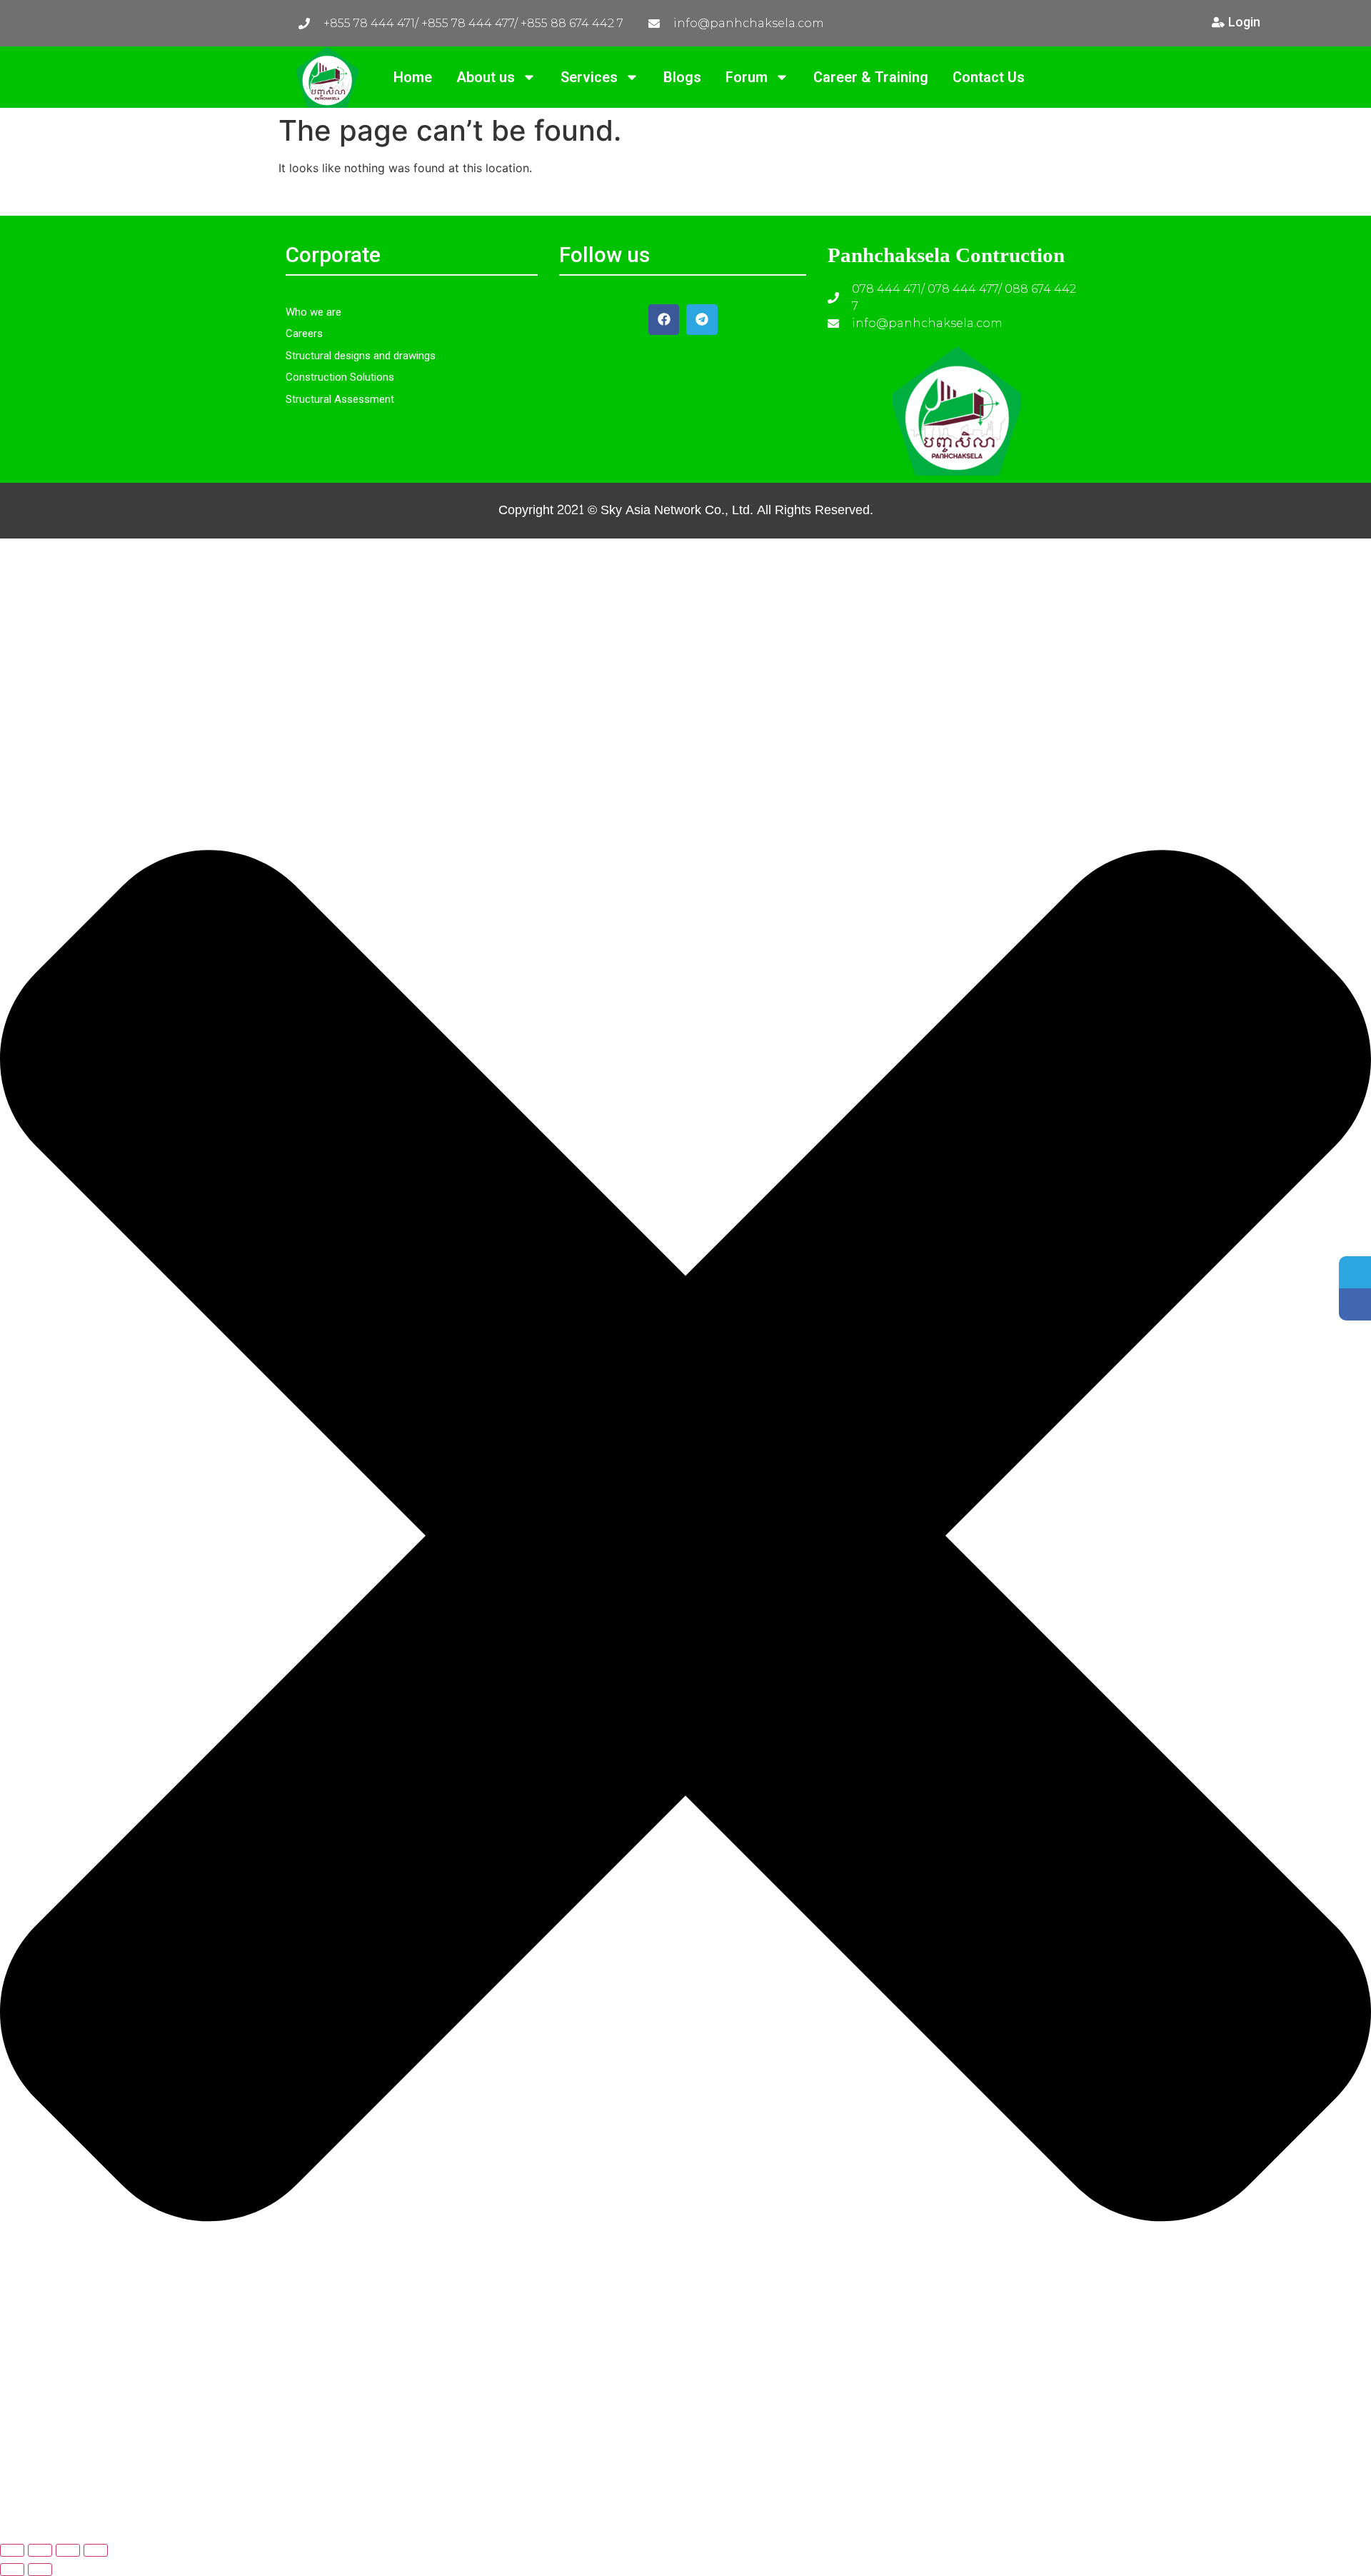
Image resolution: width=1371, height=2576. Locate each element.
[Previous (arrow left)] (12, 2570)
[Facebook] (664, 320)
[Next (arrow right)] (40, 2570)
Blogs (682, 77)
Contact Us (989, 77)
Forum (747, 77)
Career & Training (871, 77)
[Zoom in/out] (12, 2550)
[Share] (68, 2550)
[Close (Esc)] (96, 2550)
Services (589, 77)
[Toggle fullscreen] (40, 2550)
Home (413, 77)
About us (486, 77)
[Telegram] (702, 320)
